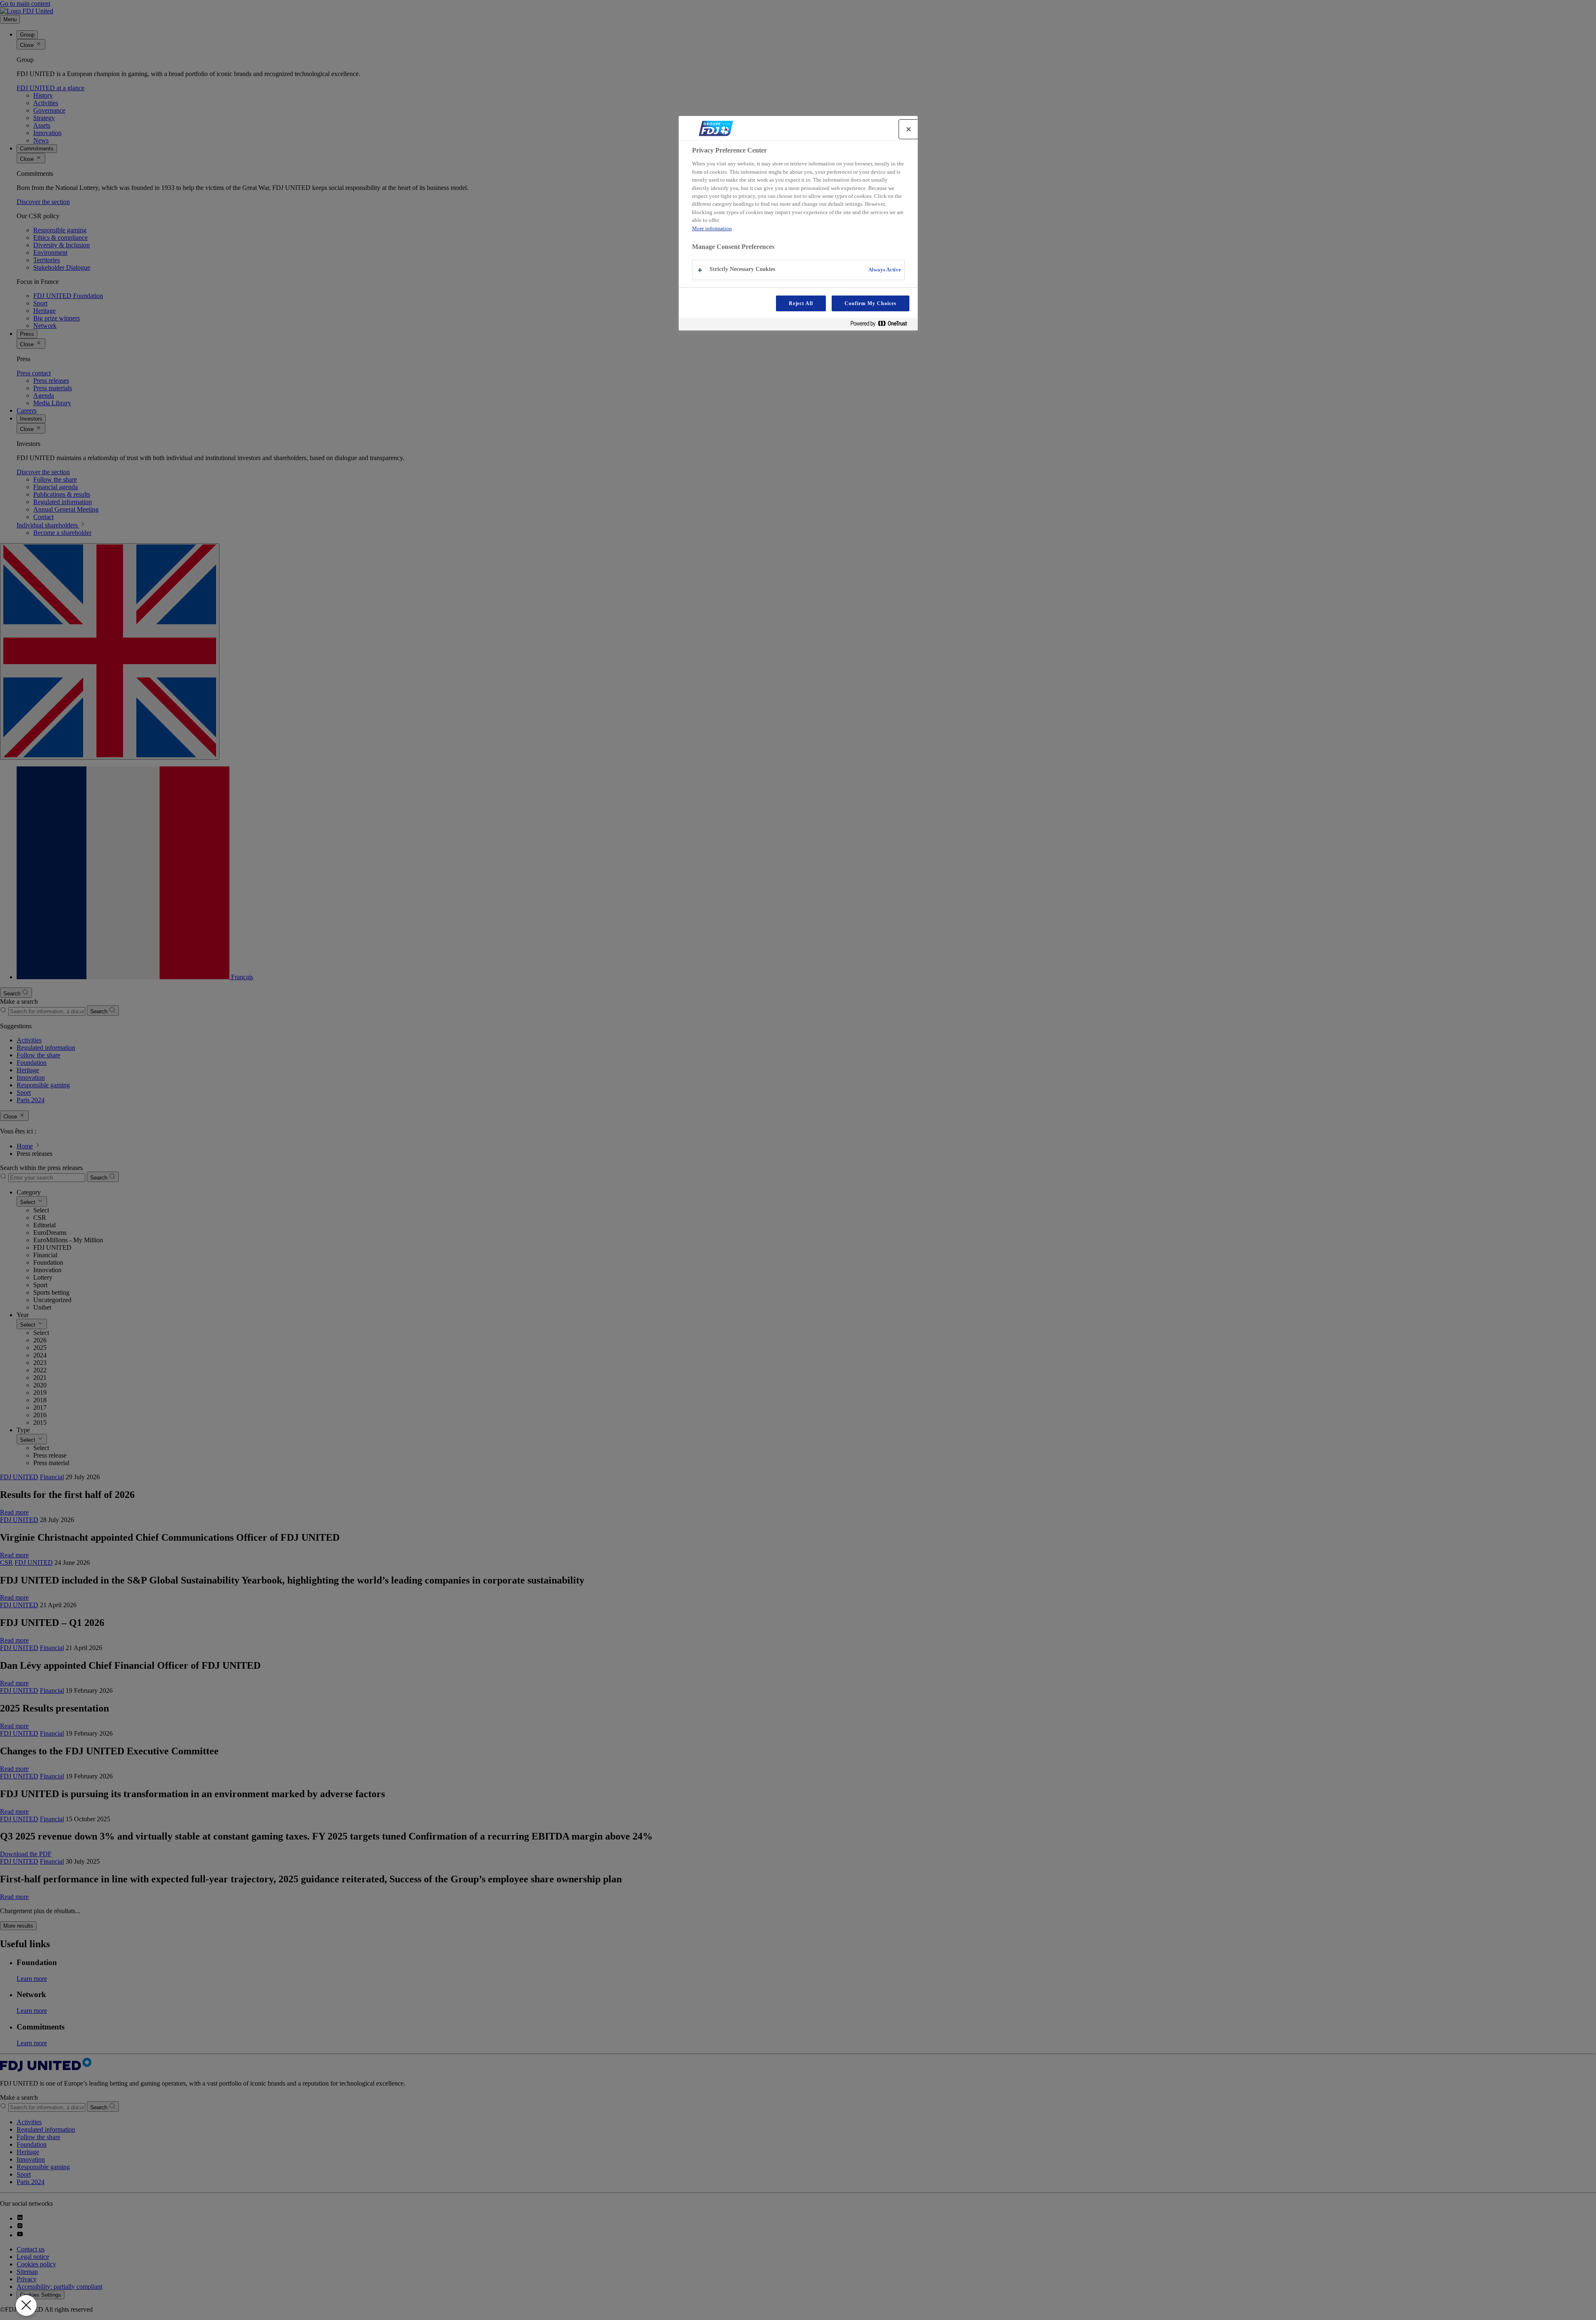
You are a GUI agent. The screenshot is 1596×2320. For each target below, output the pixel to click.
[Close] (909, 129)
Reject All (801, 303)
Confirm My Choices (870, 303)
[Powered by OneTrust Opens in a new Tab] (882, 325)
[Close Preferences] (26, 2305)
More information (712, 228)
